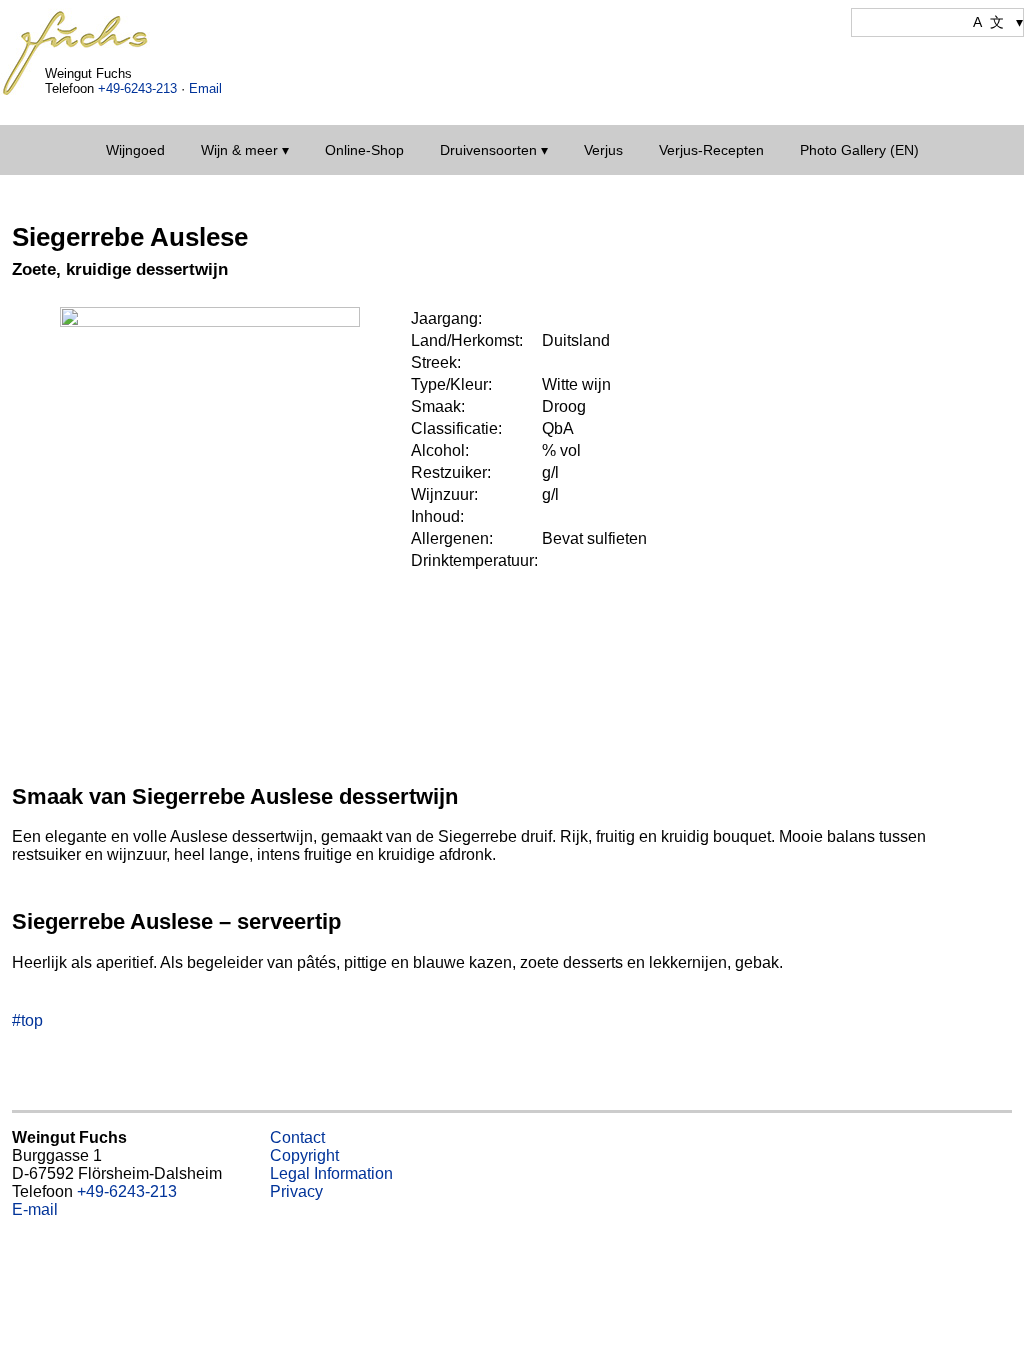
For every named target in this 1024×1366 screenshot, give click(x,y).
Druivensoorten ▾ (494, 150)
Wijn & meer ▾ (245, 150)
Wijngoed (135, 150)
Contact (297, 1137)
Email (205, 88)
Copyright (304, 1155)
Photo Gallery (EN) (859, 150)
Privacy (296, 1191)
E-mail (35, 1209)
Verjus (603, 150)
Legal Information (331, 1173)
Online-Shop (364, 150)
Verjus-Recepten (711, 150)
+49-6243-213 (137, 88)
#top (27, 1020)
